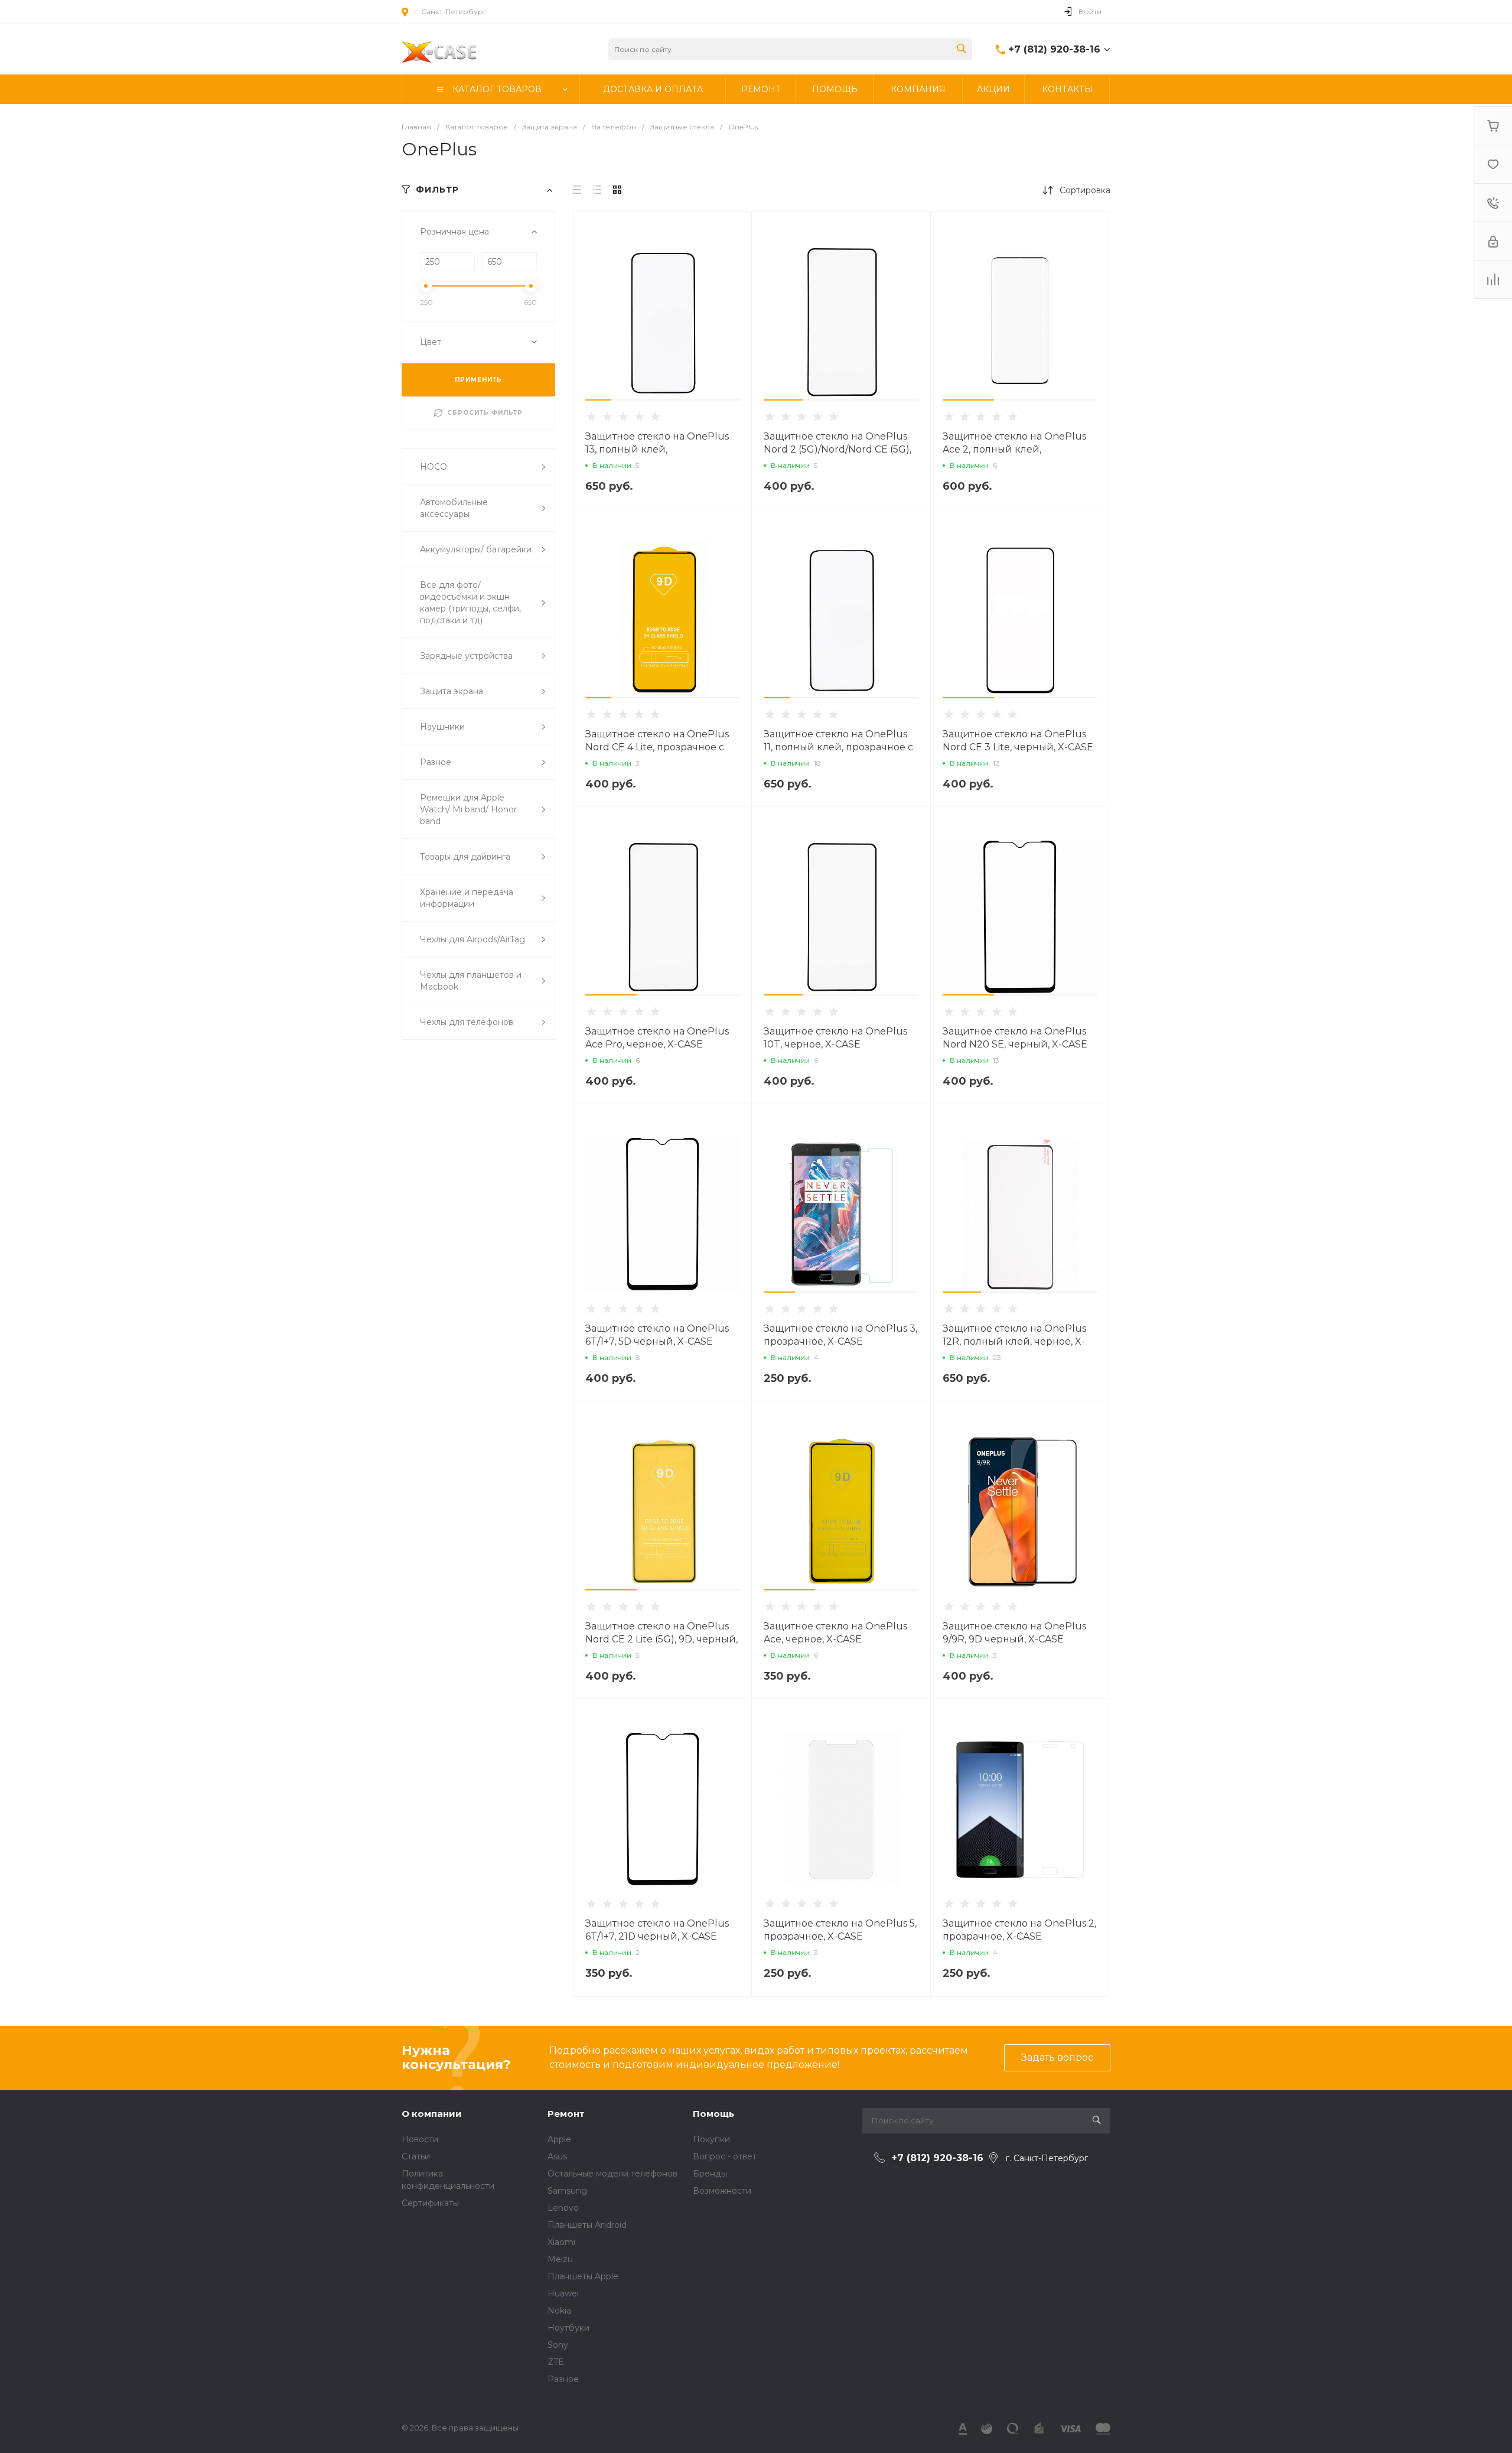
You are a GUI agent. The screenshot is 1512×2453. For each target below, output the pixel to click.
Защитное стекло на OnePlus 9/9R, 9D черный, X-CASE (1014, 1633)
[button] (598, 400)
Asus (557, 2156)
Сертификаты (430, 2203)
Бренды (710, 2174)
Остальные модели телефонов (612, 2174)
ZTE (556, 2362)
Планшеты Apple (583, 2276)
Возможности (722, 2191)
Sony (558, 2345)
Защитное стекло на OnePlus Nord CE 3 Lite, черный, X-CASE (1018, 741)
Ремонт (566, 2114)
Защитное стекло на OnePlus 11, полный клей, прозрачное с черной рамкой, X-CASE (838, 747)
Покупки (711, 2139)
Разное (563, 2379)
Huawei (563, 2293)
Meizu (560, 2259)
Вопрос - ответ (725, 2156)
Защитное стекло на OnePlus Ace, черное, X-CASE (835, 1633)
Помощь (713, 2114)
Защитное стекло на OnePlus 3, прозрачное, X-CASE (840, 1335)
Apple (559, 2139)
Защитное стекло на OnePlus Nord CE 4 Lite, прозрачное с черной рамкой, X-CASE (657, 747)
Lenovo (563, 2208)
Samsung (567, 2191)
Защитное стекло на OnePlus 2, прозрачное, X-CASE (1019, 1930)
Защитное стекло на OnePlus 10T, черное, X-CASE (835, 1038)
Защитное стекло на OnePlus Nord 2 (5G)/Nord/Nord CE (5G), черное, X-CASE (838, 449)
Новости (420, 2139)
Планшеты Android (587, 2225)
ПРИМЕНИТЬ (478, 380)
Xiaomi (561, 2242)
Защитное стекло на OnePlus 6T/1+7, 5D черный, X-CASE (657, 1335)
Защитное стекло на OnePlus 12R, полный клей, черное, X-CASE (1014, 1341)
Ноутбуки (568, 2328)
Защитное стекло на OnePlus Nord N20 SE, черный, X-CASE (1015, 1038)
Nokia (559, 2311)
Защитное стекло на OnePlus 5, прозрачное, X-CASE (840, 1930)
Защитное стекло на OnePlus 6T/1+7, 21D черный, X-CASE (657, 1930)
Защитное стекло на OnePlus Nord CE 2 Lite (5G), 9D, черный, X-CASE (661, 1639)
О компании (432, 2114)
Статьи (416, 2156)
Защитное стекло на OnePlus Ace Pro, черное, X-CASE (657, 1038)
